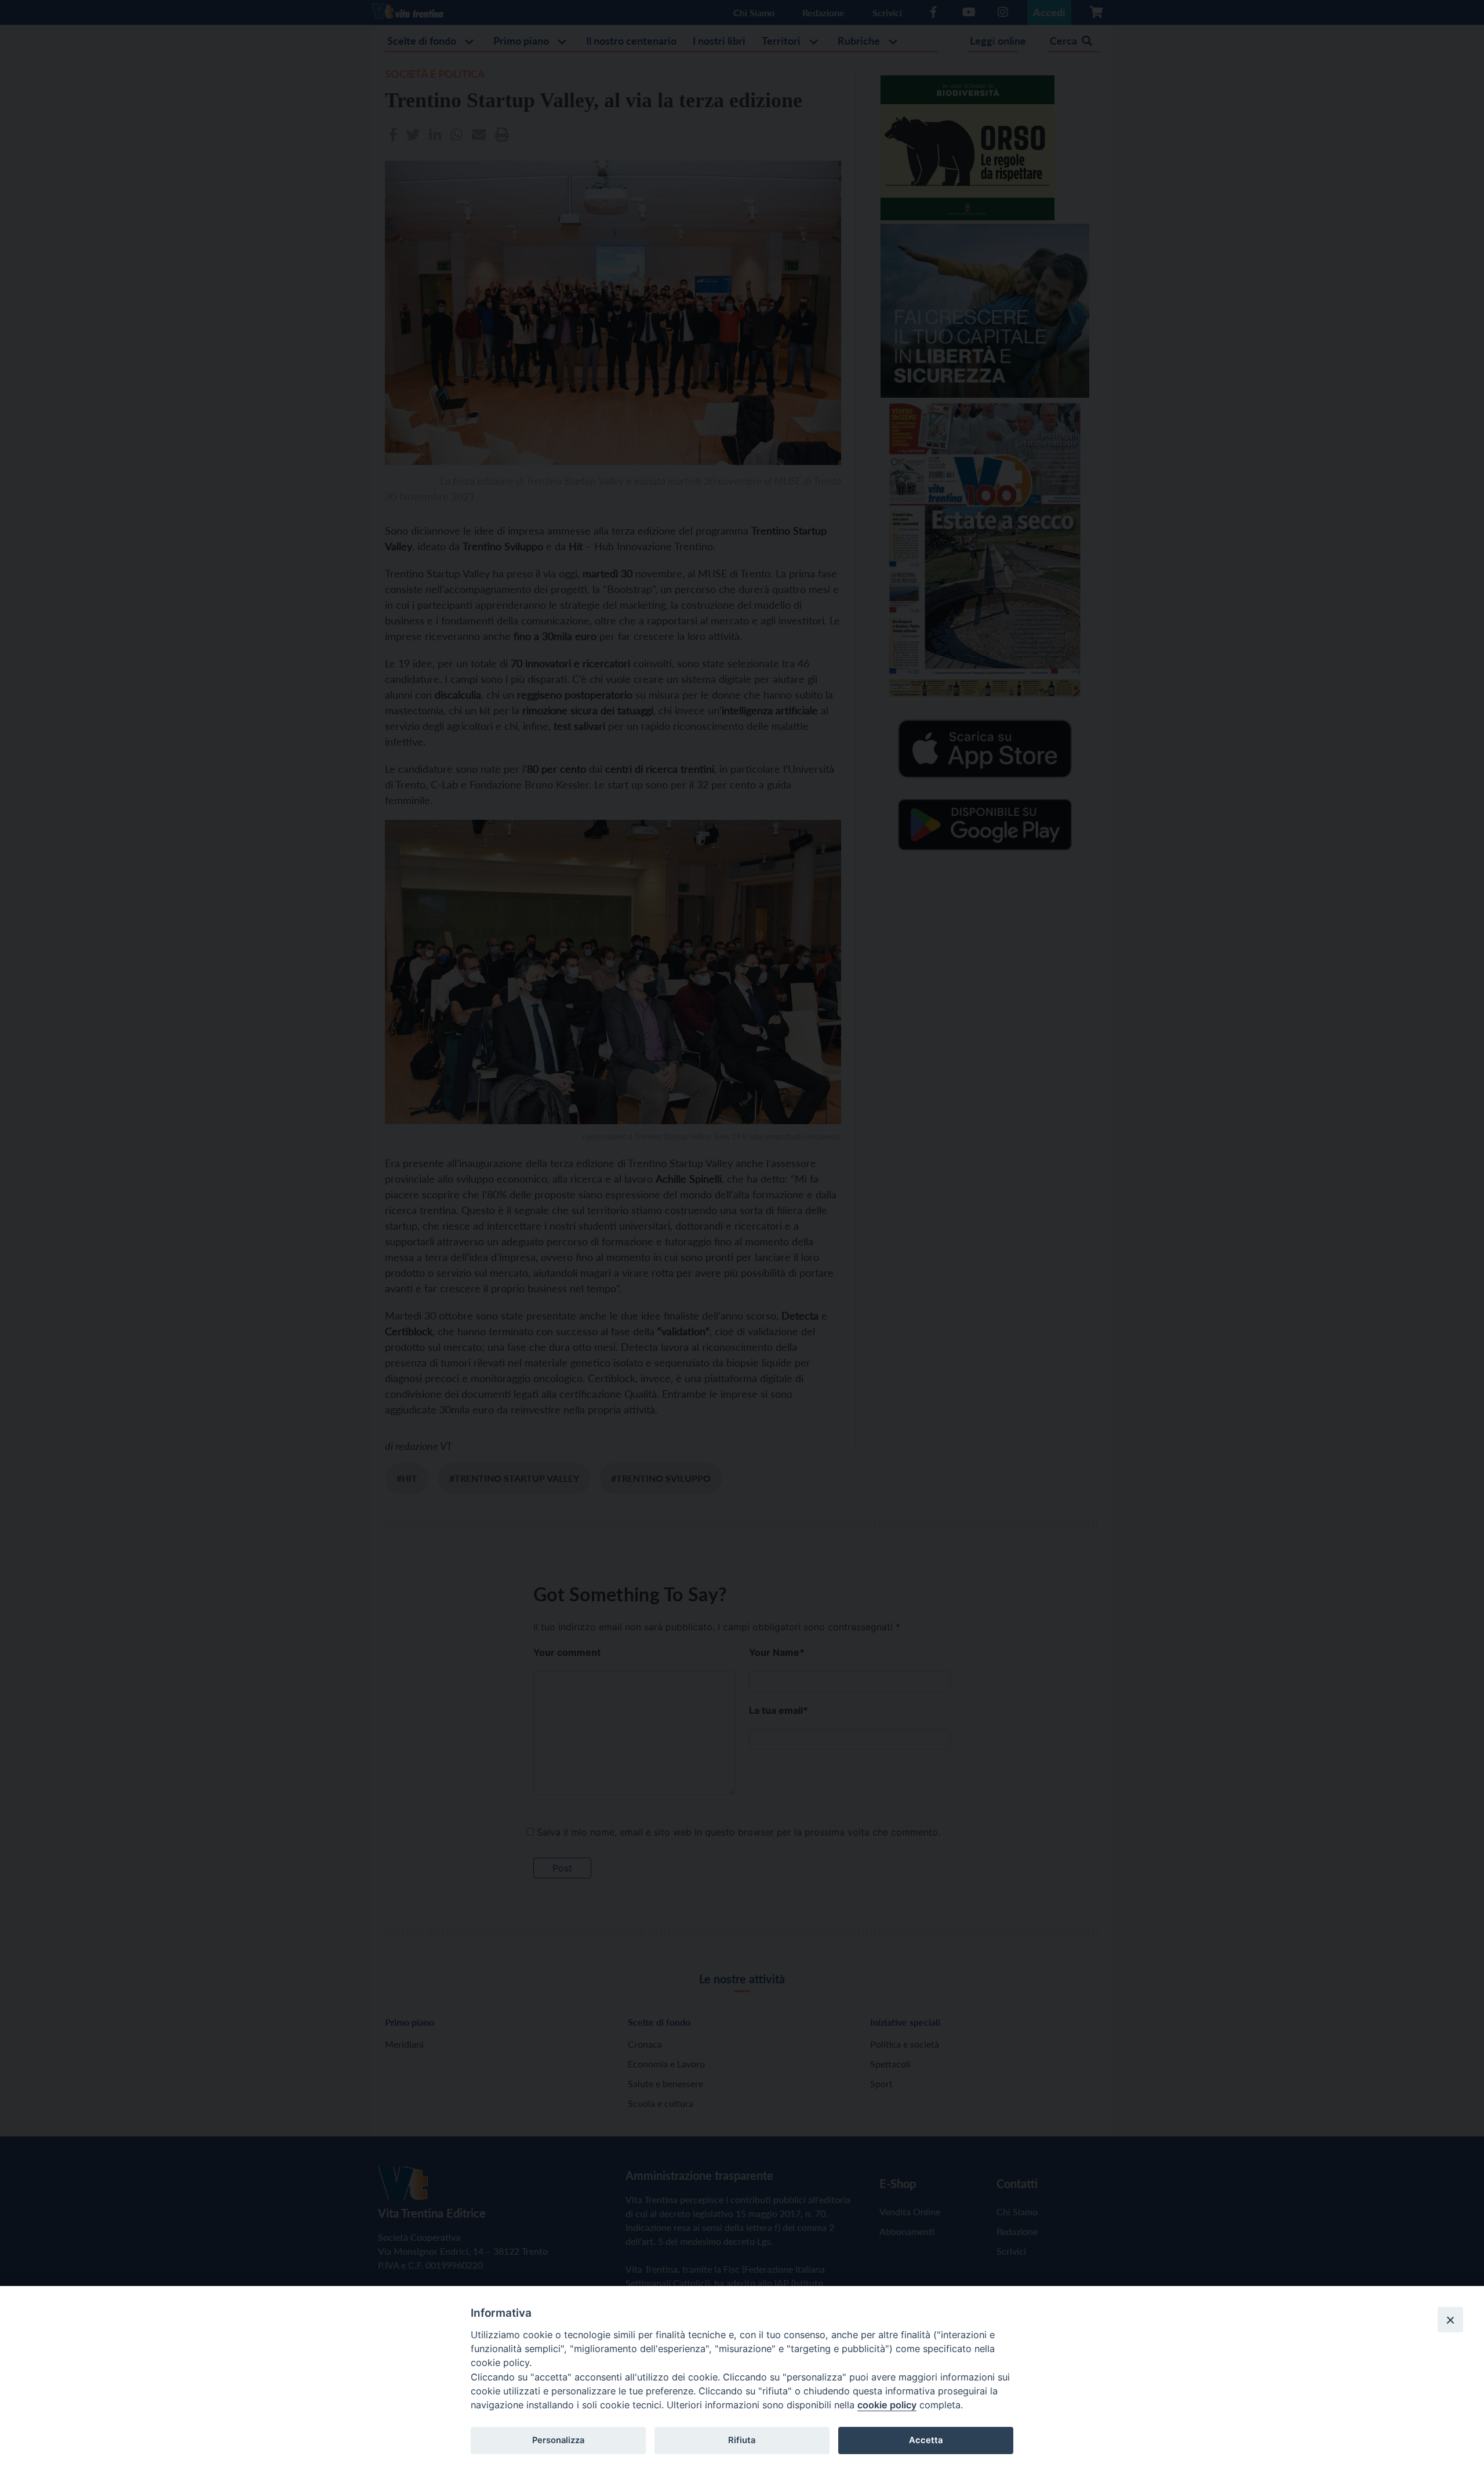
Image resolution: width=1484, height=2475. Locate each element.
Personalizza (558, 2440)
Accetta (926, 2440)
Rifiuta (742, 2440)
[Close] (1450, 2320)
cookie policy (887, 2405)
